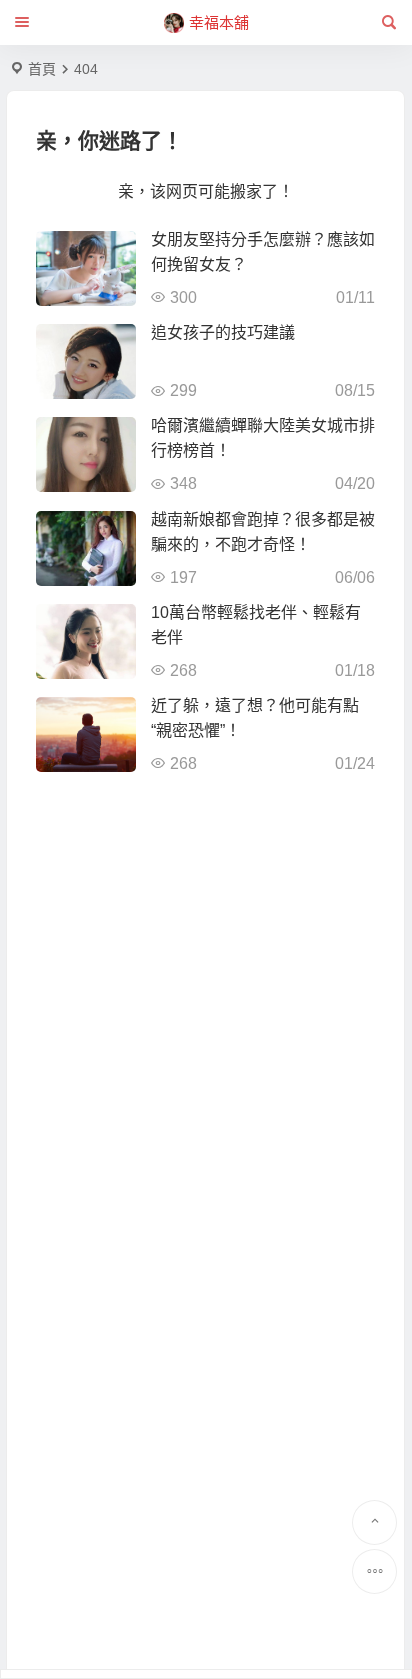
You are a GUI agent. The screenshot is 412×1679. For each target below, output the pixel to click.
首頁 (42, 69)
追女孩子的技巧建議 (223, 332)
